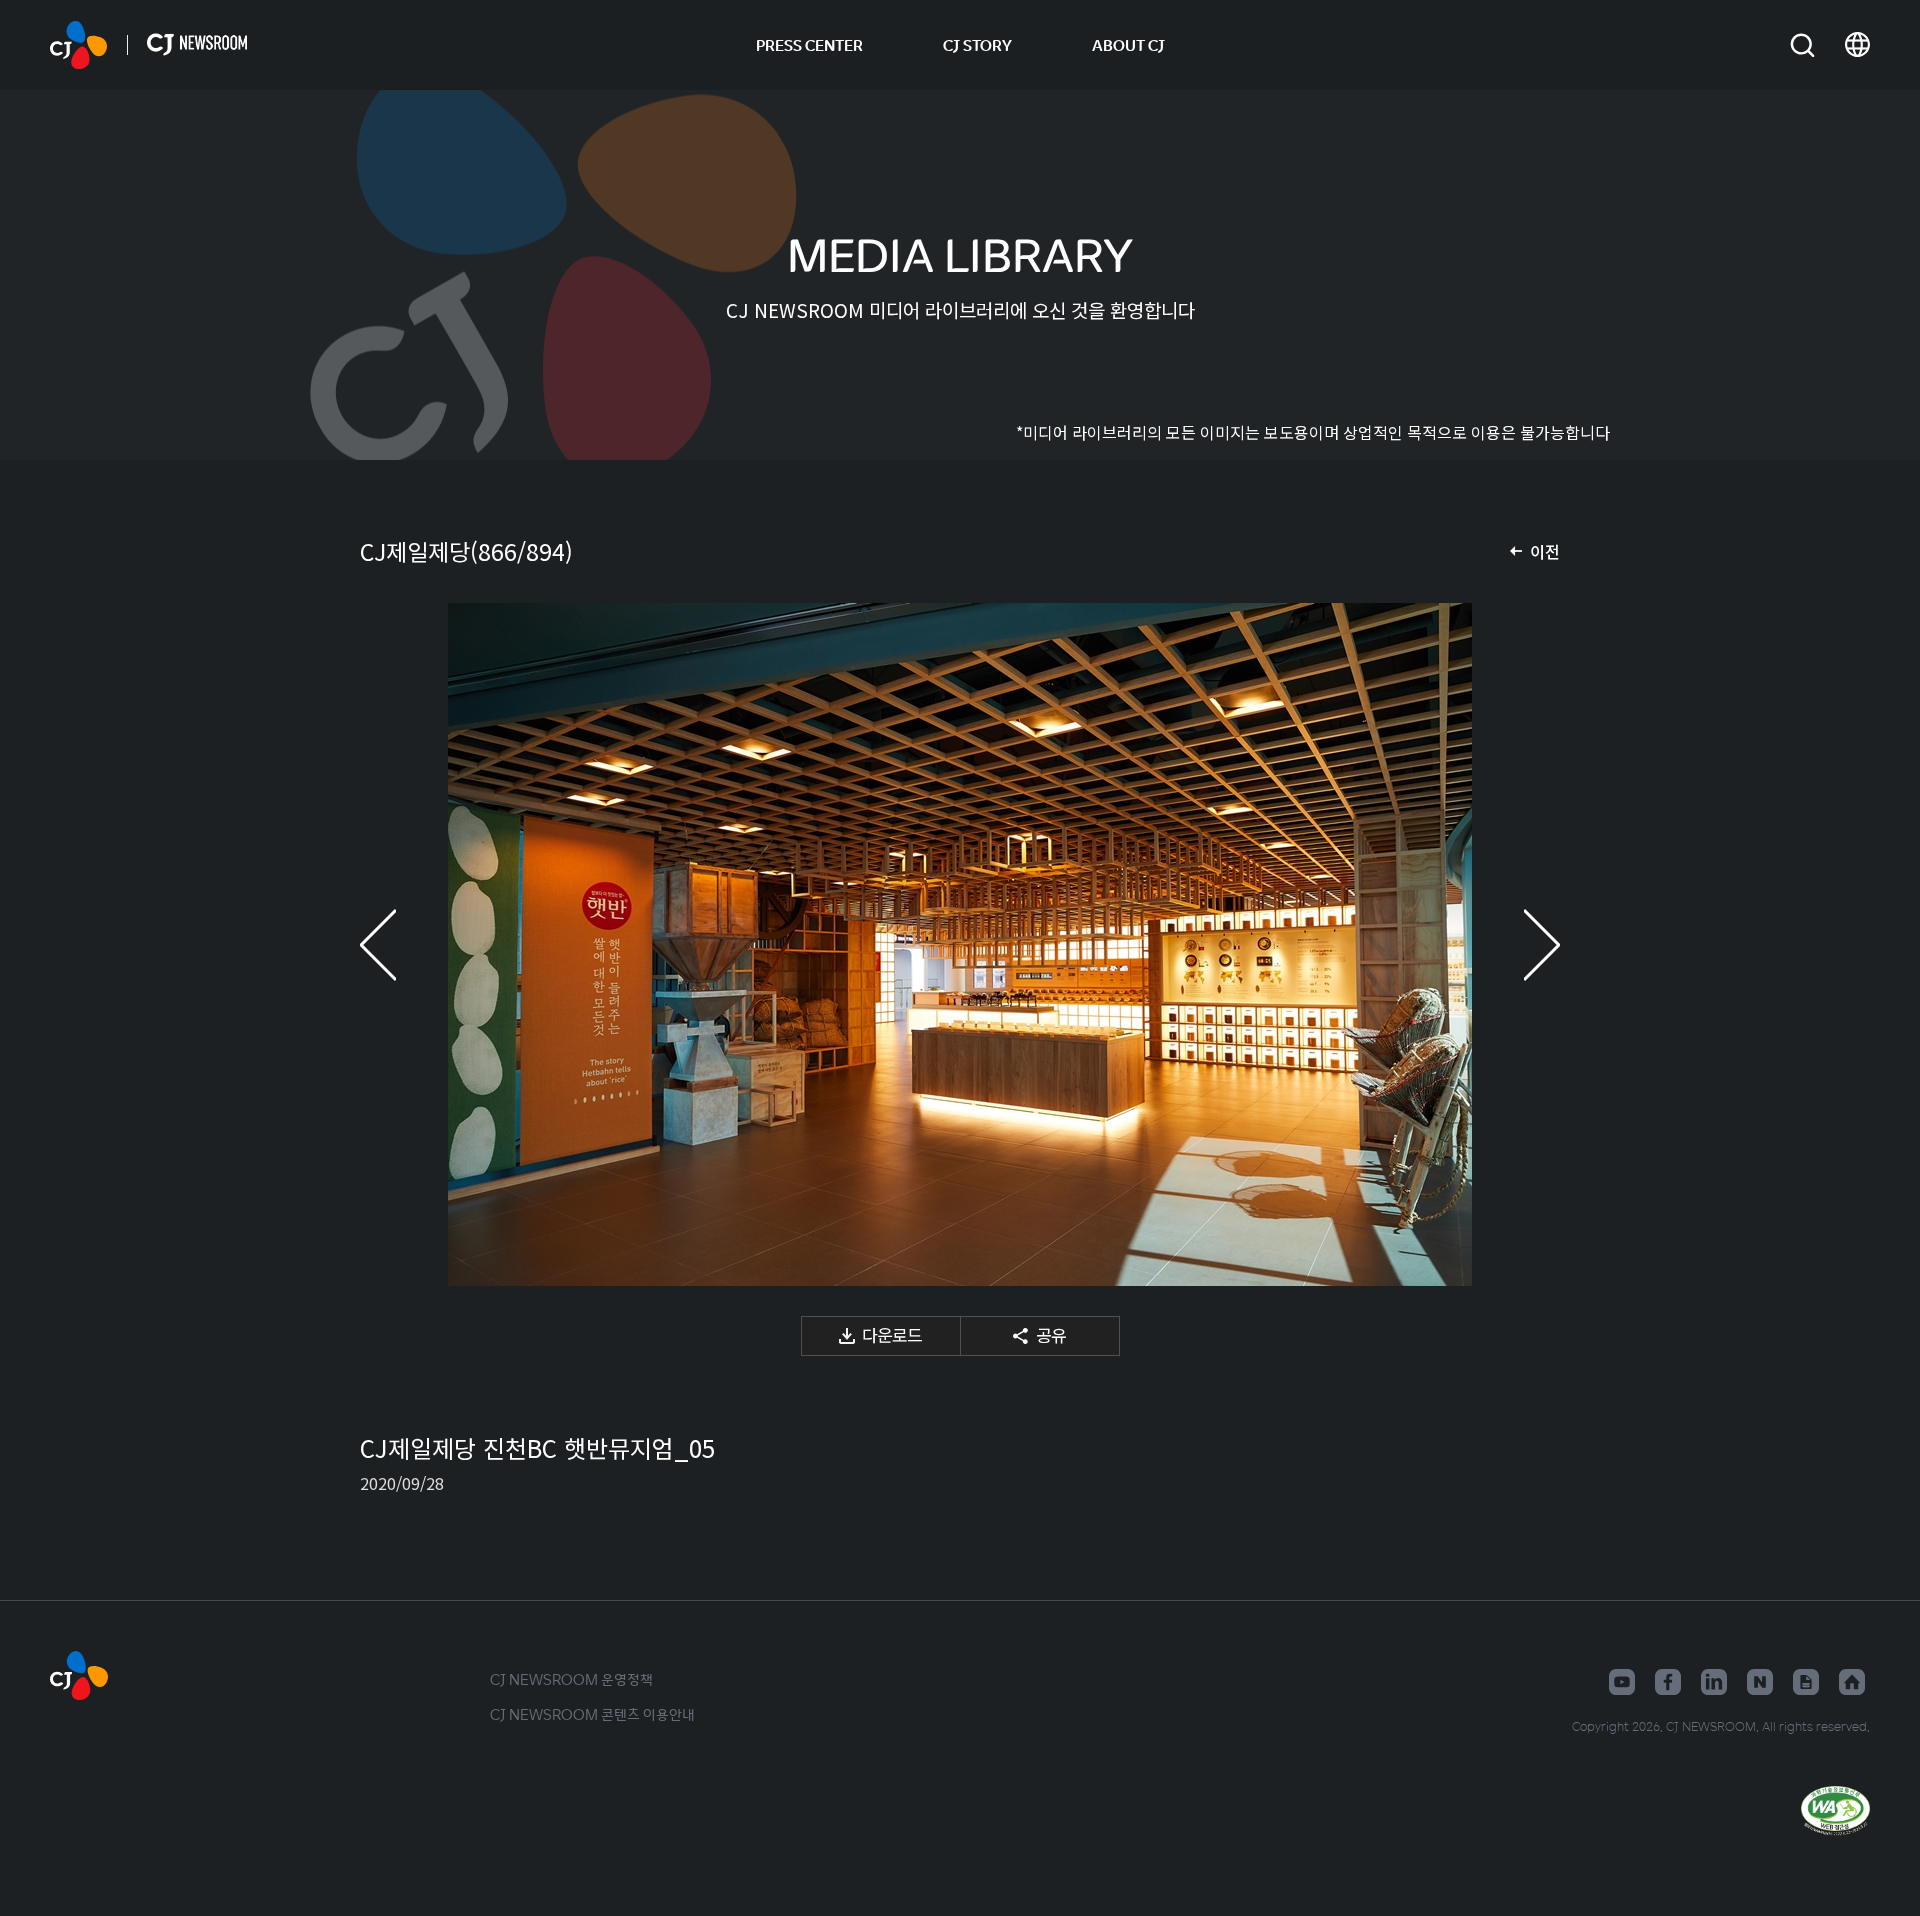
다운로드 (892, 1334)
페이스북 (1668, 1682)
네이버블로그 (1760, 1682)
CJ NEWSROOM (78, 45)
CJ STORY (977, 45)
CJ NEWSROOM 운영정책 (571, 1679)
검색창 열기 (1802, 45)
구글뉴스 (1806, 1682)
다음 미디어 (1520, 944)
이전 (1545, 551)
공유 (1051, 1334)
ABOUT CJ (1128, 45)
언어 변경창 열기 (1857, 45)
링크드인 (1714, 1682)
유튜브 (1622, 1682)
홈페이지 (1852, 1682)
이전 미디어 (400, 944)
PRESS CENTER (809, 45)
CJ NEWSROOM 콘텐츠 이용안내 (592, 1714)
